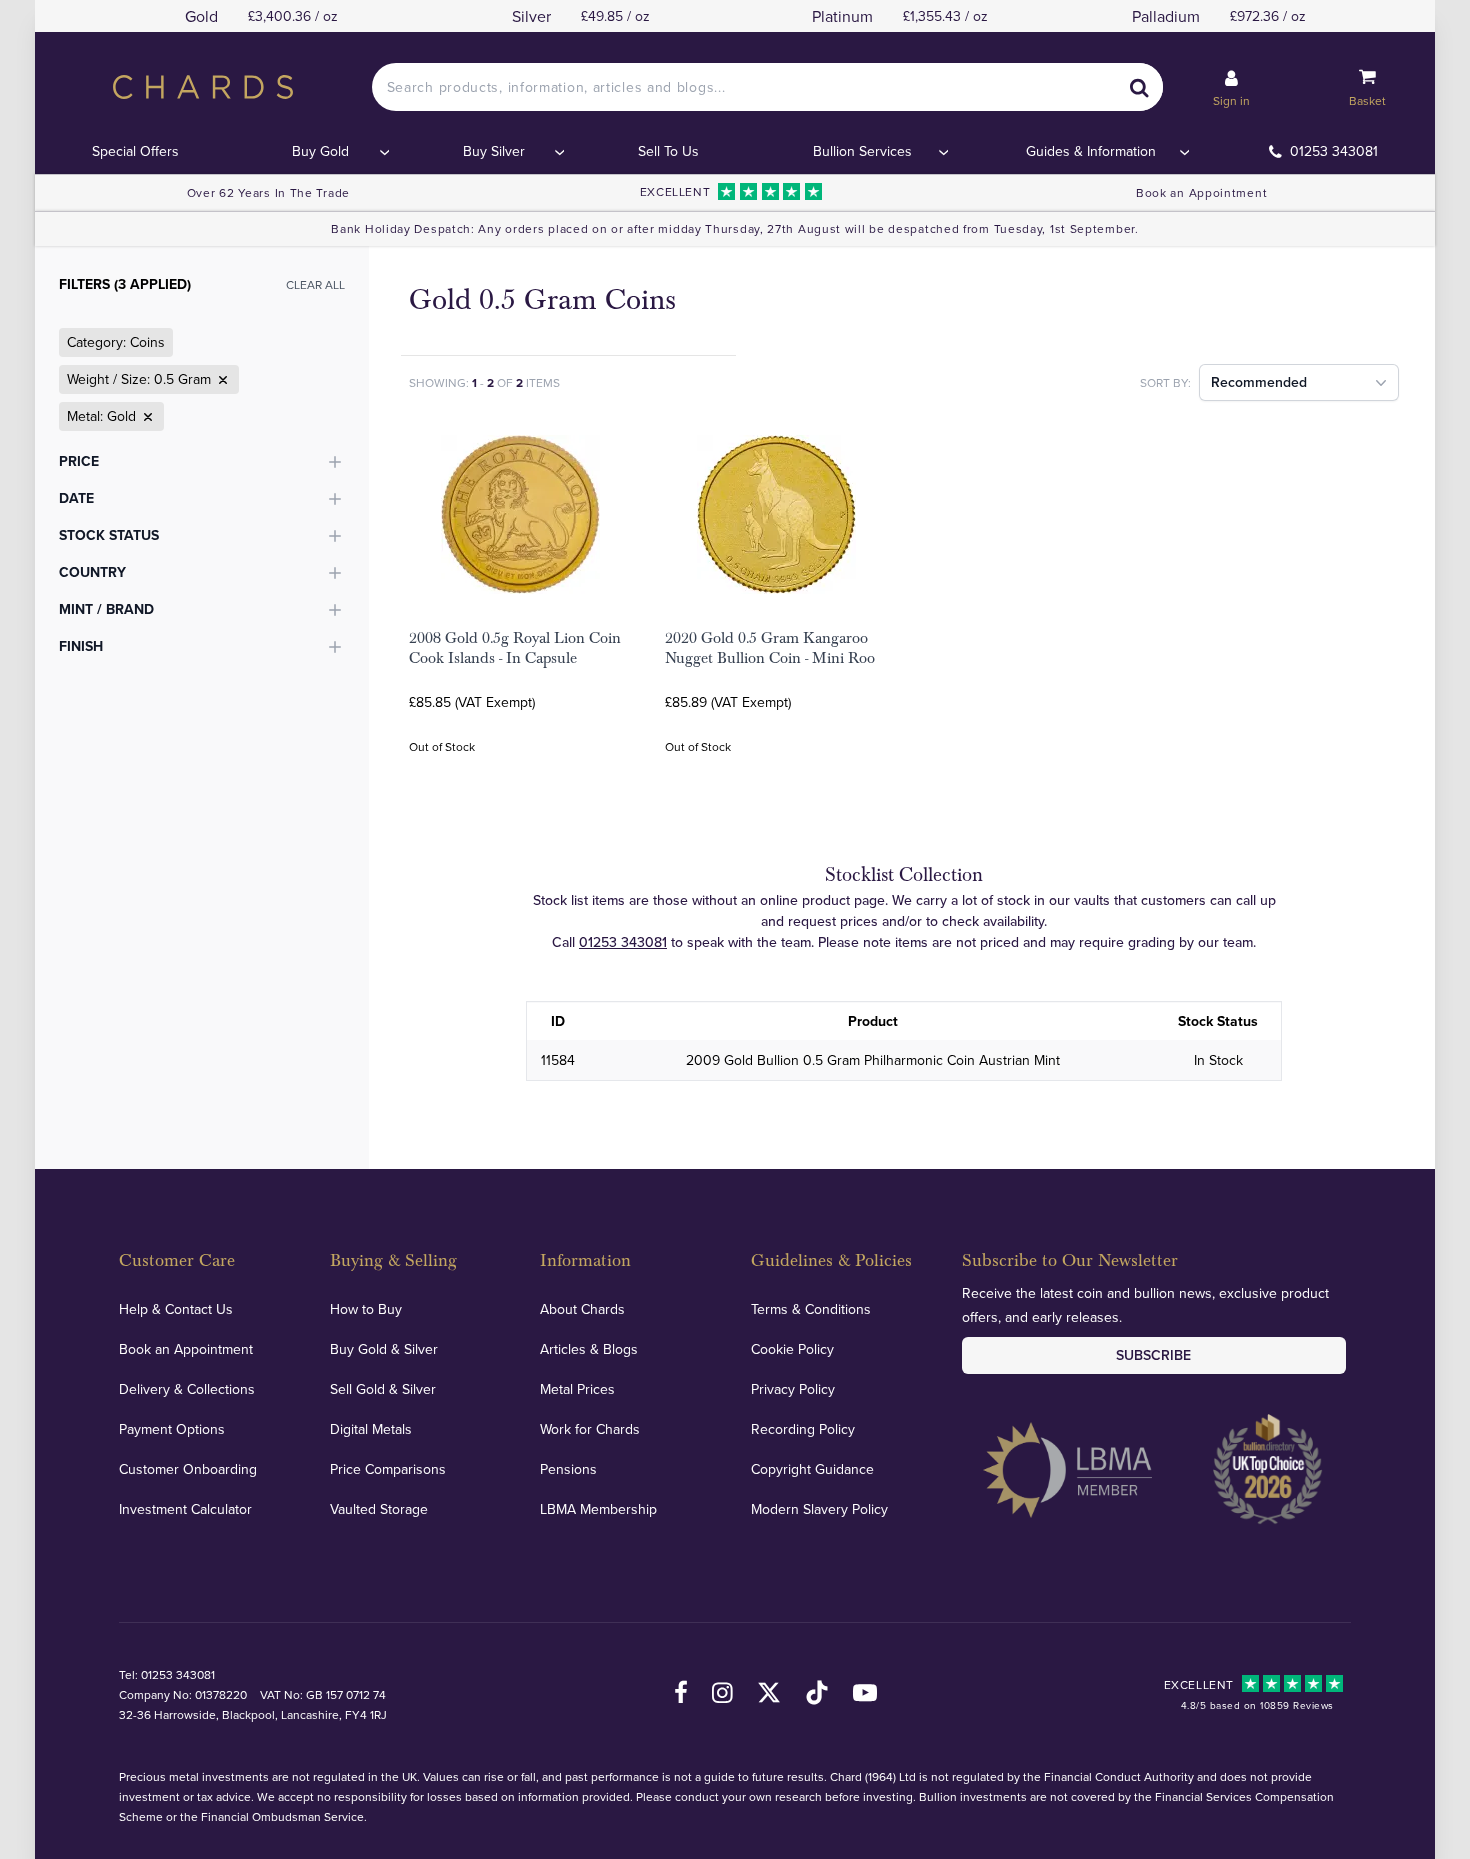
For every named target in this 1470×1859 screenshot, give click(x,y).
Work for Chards (590, 1429)
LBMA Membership (598, 1509)
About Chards (582, 1309)
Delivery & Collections (187, 1389)
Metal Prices (577, 1389)
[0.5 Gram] (221, 380)
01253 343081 (1334, 151)
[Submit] (1139, 87)
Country (92, 572)
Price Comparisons (388, 1469)
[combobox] (768, 87)
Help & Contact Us (176, 1309)
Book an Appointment (1201, 192)
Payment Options (172, 1429)
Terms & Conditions (811, 1309)
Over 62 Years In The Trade (268, 192)
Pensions (568, 1469)
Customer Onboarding (188, 1469)
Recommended (1259, 382)
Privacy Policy (793, 1389)
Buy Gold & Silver (384, 1349)
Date (76, 498)
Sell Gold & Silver (383, 1389)
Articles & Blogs (589, 1349)
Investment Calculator (185, 1509)
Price (79, 461)
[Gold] (146, 417)
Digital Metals (371, 1429)
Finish (81, 646)
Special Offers (135, 151)
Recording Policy (803, 1429)
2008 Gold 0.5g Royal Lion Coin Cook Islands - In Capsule (515, 648)
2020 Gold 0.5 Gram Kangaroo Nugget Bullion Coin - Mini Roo (770, 648)
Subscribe (1153, 1355)
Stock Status (109, 535)
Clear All (315, 284)
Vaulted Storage (379, 1509)
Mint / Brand (106, 609)
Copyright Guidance (812, 1469)
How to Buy (366, 1309)
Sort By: (1165, 382)
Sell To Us (668, 151)
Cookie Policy (792, 1349)
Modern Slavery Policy (819, 1509)
